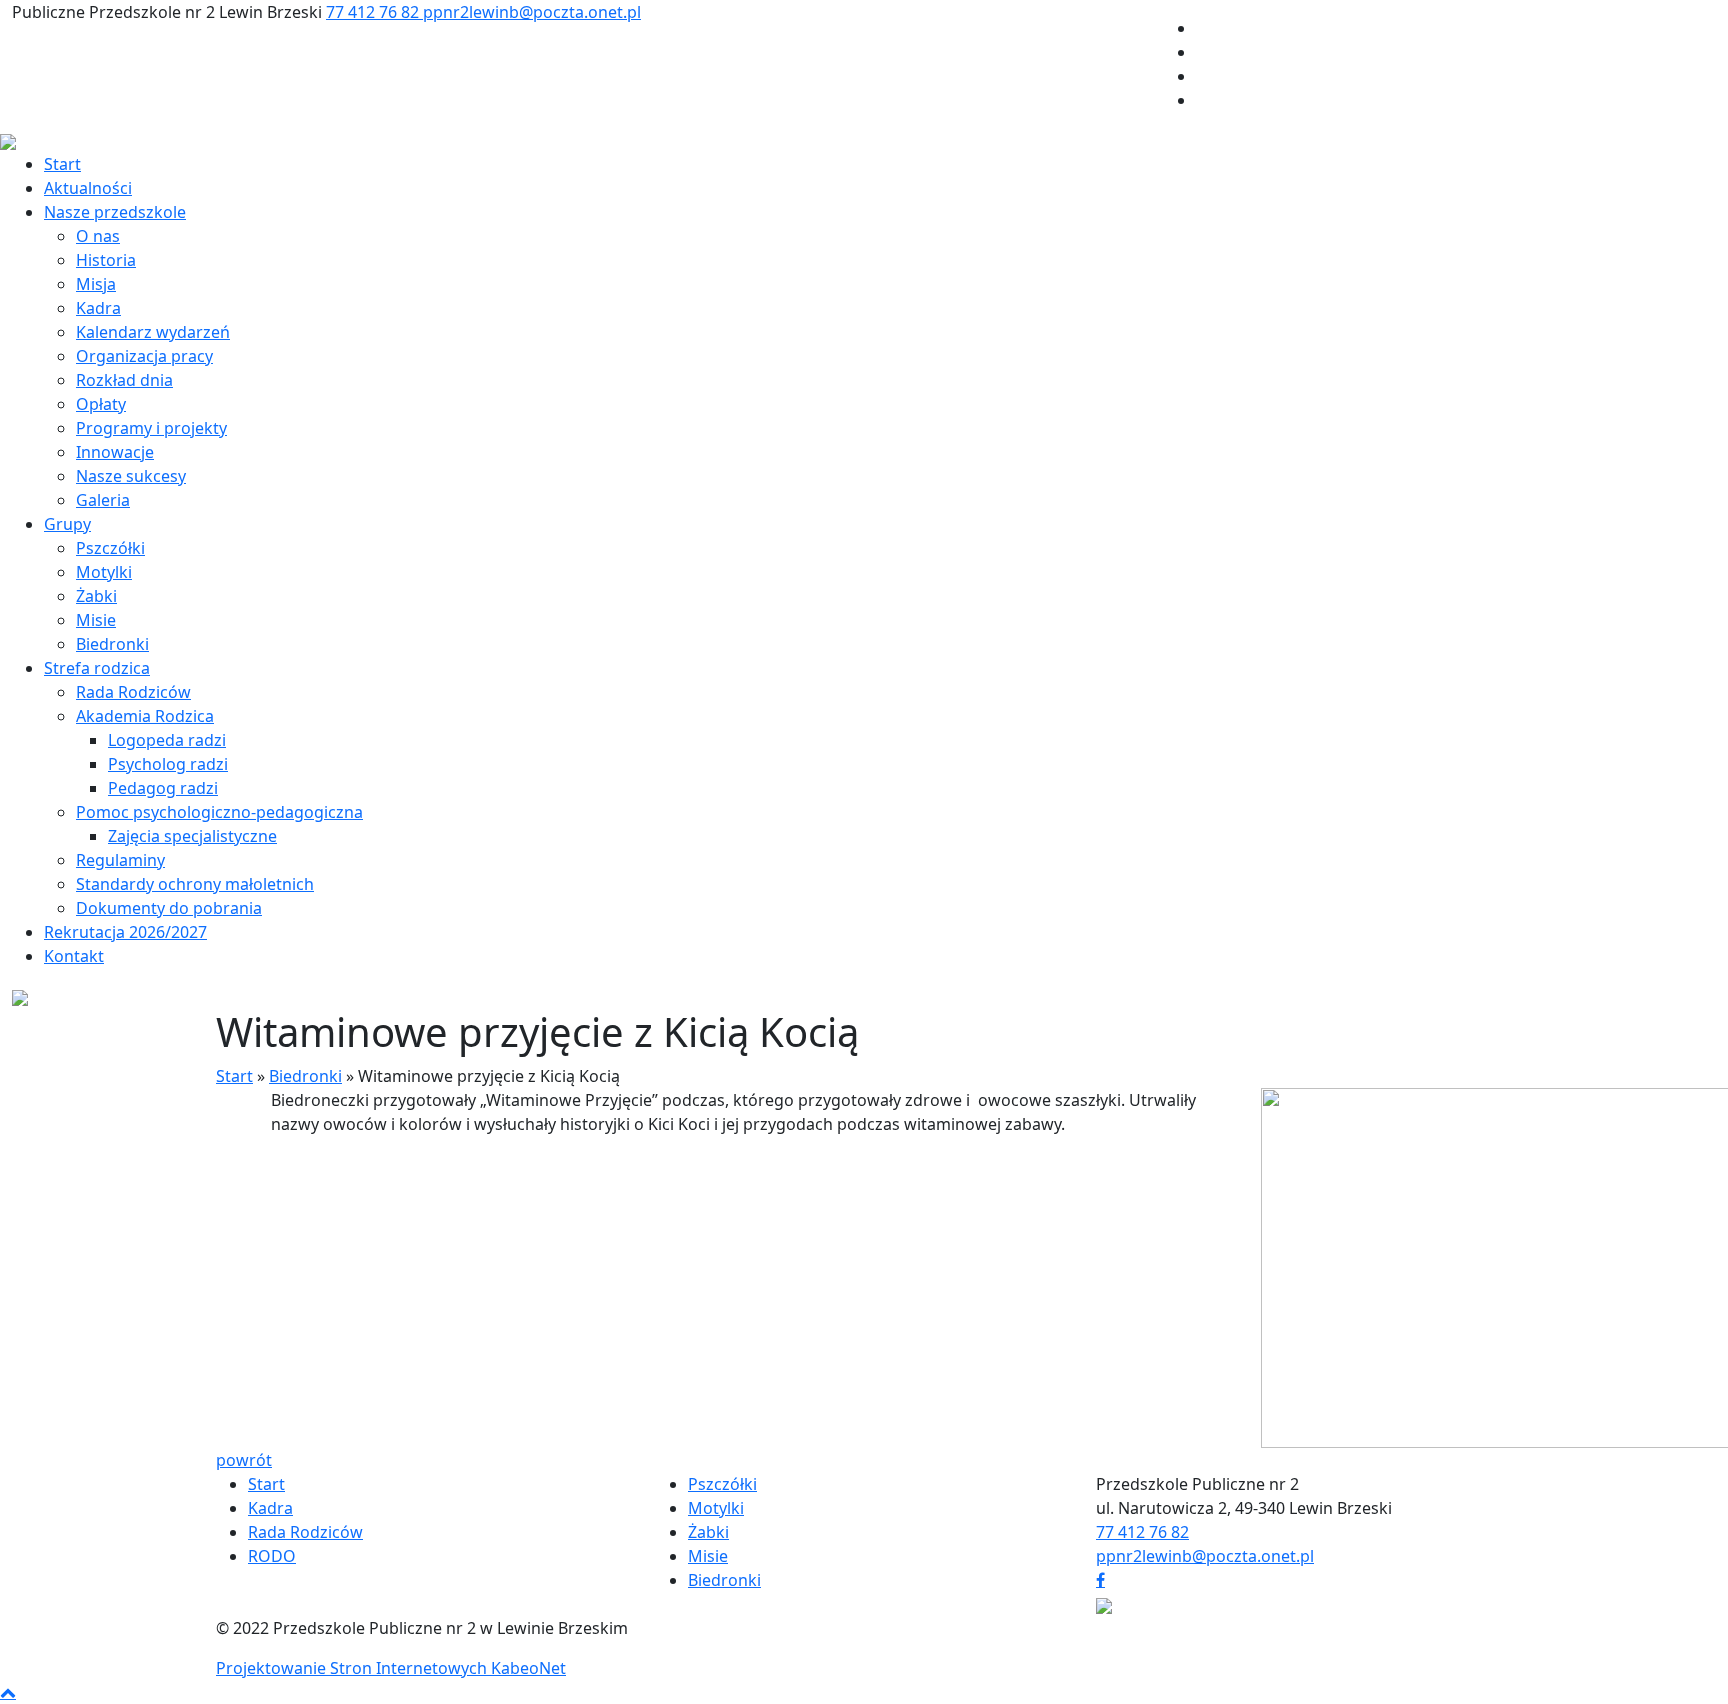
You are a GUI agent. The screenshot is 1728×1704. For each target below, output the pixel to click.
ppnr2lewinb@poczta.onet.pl (532, 12)
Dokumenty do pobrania (169, 908)
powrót (244, 1460)
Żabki (96, 596)
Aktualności (88, 188)
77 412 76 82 (374, 12)
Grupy (67, 524)
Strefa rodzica (97, 668)
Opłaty (101, 404)
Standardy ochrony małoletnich (195, 884)
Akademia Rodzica (145, 716)
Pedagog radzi (163, 788)
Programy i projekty (151, 428)
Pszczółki (110, 548)
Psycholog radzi (168, 764)
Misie (96, 620)
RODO (272, 1556)
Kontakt (74, 956)
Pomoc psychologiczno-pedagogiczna (219, 812)
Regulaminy (120, 860)
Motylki (104, 572)
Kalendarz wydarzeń (153, 332)
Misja (96, 284)
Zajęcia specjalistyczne (192, 836)
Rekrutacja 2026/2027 (125, 932)
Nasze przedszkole (115, 212)
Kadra (98, 308)
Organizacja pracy (144, 356)
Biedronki (112, 644)
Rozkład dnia (124, 380)
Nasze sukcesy (131, 476)
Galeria (103, 500)
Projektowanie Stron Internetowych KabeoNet (391, 1668)
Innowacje (115, 452)
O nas (98, 236)
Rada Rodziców (133, 692)
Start (62, 164)
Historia (106, 260)
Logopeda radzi (167, 740)
